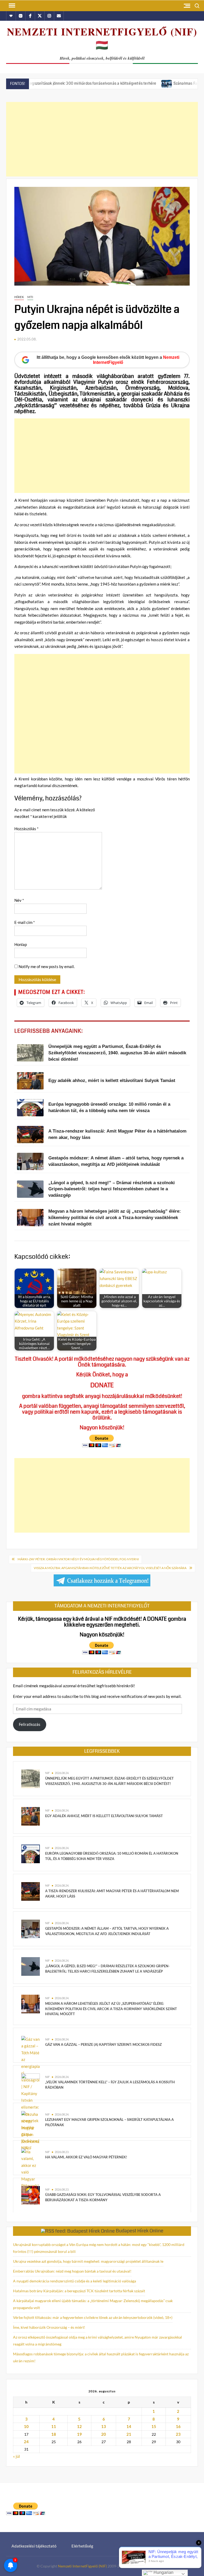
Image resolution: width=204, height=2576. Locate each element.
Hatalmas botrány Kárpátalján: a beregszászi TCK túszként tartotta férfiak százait (79, 2291)
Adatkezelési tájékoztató (34, 2546)
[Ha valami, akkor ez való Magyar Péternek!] (31, 2172)
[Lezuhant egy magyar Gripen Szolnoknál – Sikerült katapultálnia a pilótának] (31, 2131)
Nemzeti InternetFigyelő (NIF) (82, 2566)
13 (104, 2426)
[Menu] (11, 6)
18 (54, 2434)
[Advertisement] (102, 139)
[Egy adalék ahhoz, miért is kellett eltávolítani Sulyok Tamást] (31, 1816)
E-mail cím (25, 922)
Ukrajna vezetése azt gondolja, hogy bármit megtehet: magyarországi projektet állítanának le (88, 2261)
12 (79, 2426)
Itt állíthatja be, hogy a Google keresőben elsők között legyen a (108, 360)
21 (129, 2434)
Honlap (21, 944)
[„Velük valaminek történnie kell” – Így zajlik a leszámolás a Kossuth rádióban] (31, 2082)
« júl (16, 2456)
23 (178, 2434)
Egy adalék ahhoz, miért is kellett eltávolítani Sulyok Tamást (104, 1816)
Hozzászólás (26, 829)
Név (19, 900)
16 (178, 2426)
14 (129, 2426)
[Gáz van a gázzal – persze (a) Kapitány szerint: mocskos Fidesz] (31, 2093)
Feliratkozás (30, 1724)
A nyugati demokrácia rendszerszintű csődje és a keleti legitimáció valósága (75, 2281)
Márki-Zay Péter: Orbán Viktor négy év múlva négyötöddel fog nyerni (78, 1559)
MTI (30, 297)
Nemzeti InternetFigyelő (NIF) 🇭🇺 (102, 38)
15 (154, 2426)
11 (54, 2426)
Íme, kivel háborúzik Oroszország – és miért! (49, 2327)
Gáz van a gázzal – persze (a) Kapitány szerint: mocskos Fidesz (103, 2044)
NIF (47, 1773)
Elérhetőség (82, 2546)
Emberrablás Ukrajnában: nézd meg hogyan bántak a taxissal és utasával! (72, 2271)
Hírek (19, 297)
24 (26, 2442)
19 (79, 2434)
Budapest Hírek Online (140, 2231)
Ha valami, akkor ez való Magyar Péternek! (86, 2157)
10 (26, 2426)
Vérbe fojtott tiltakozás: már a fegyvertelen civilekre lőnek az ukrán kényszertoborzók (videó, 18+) (93, 2317)
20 (104, 2434)
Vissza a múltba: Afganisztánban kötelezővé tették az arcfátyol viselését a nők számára (110, 1568)
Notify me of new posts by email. (47, 966)
